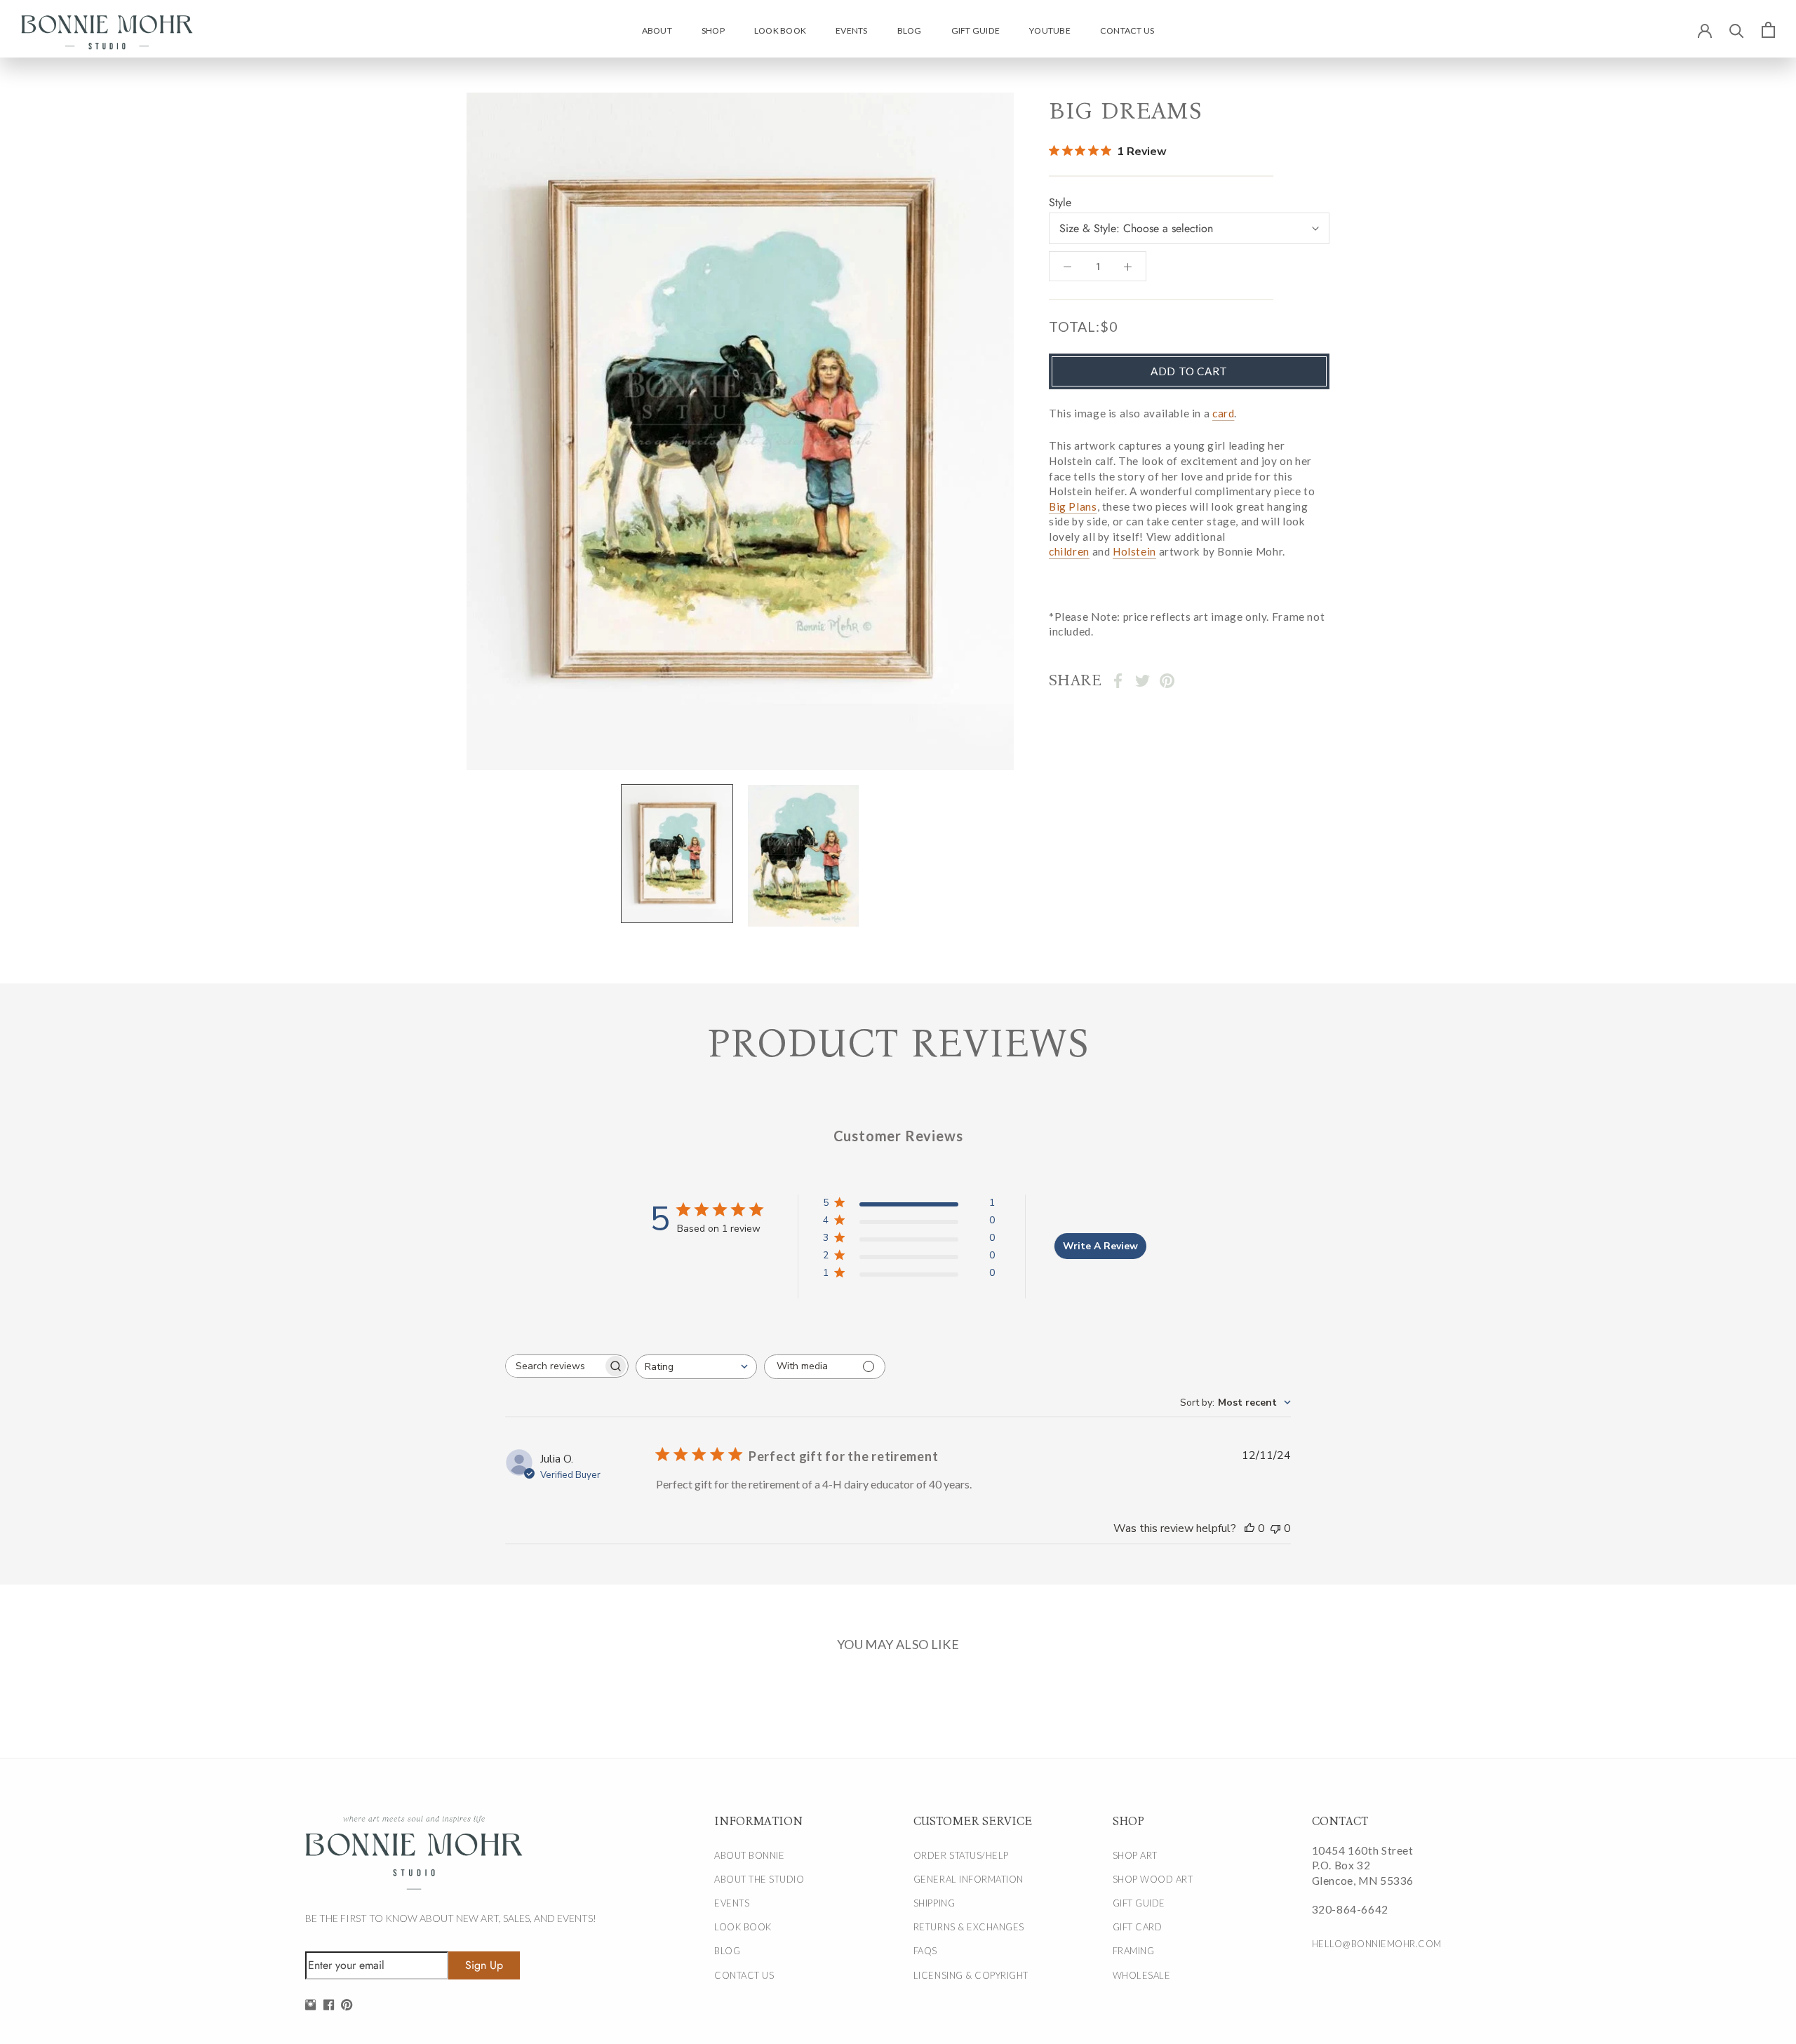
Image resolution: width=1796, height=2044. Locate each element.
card (1223, 413)
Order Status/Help (961, 1855)
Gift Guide (976, 31)
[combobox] (696, 1367)
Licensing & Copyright (971, 1975)
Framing (1134, 1951)
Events (851, 31)
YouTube (1050, 31)
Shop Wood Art (1153, 1879)
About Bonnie (749, 1855)
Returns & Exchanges (969, 1927)
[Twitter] (1142, 681)
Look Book (780, 31)
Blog (910, 31)
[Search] (1737, 30)
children (1069, 552)
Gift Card (1138, 1927)
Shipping (934, 1903)
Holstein (1134, 552)
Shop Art (1135, 1855)
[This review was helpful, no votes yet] (1249, 1528)
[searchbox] (554, 1366)
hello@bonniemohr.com (1377, 1944)
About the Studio (759, 1879)
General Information (969, 1879)
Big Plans (1073, 506)
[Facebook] (1118, 681)
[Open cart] (1768, 29)
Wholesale (1142, 1975)
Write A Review (1100, 1246)
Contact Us (1127, 31)
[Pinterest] (1167, 681)
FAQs (925, 1951)
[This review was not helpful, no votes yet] (1275, 1528)
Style (1060, 203)
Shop (713, 31)
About (657, 31)
